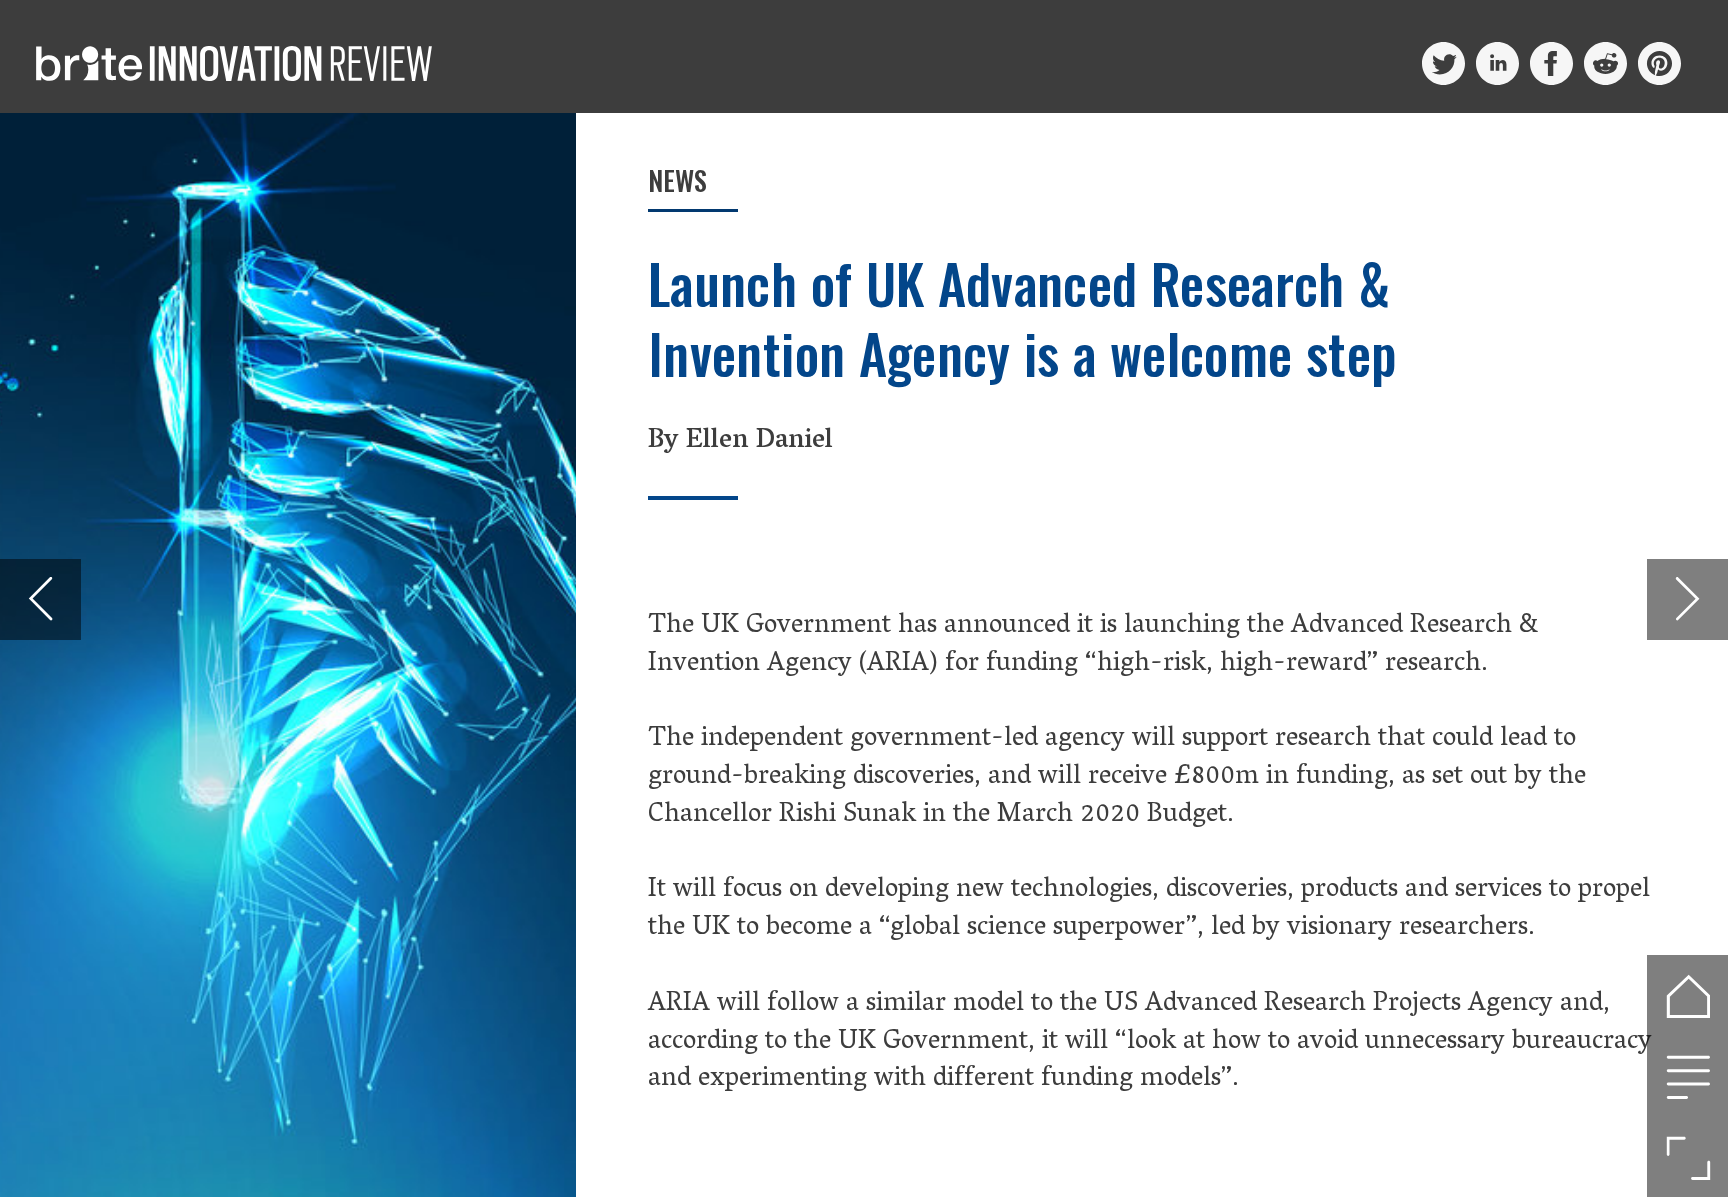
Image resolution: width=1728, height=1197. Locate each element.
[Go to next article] (1687, 599)
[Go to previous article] (40, 599)
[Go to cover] (1687, 995)
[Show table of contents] (1687, 1076)
